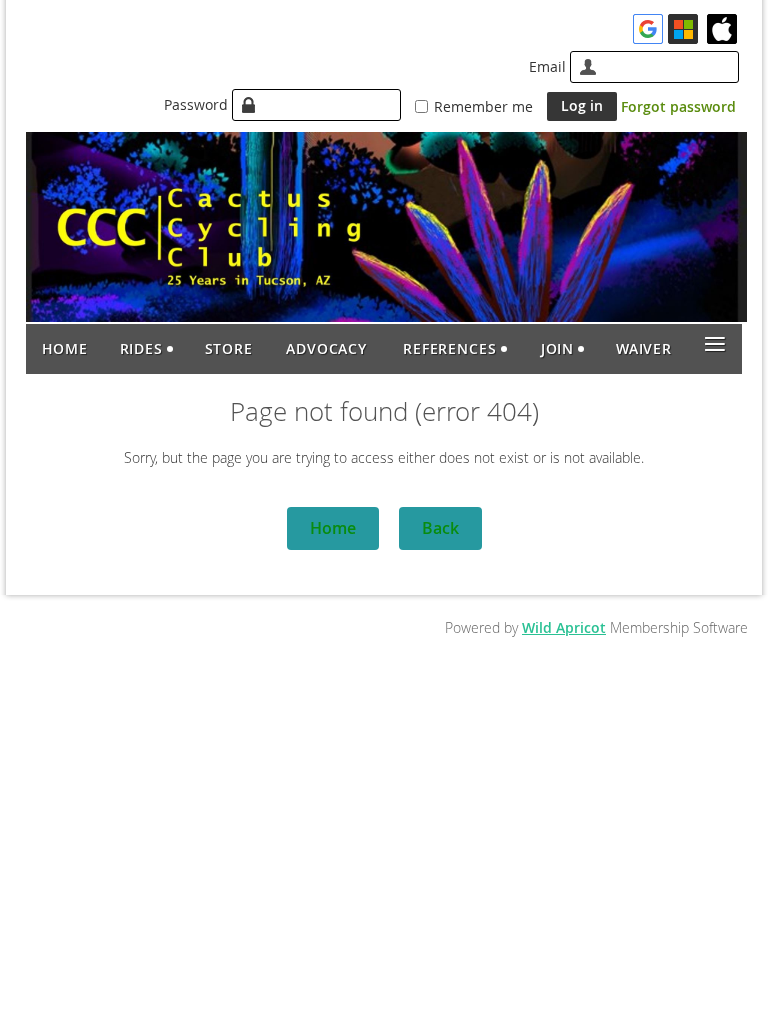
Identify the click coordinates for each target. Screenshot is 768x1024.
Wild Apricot (564, 627)
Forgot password (678, 106)
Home (333, 528)
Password (196, 104)
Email (547, 66)
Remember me (483, 106)
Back (440, 528)
